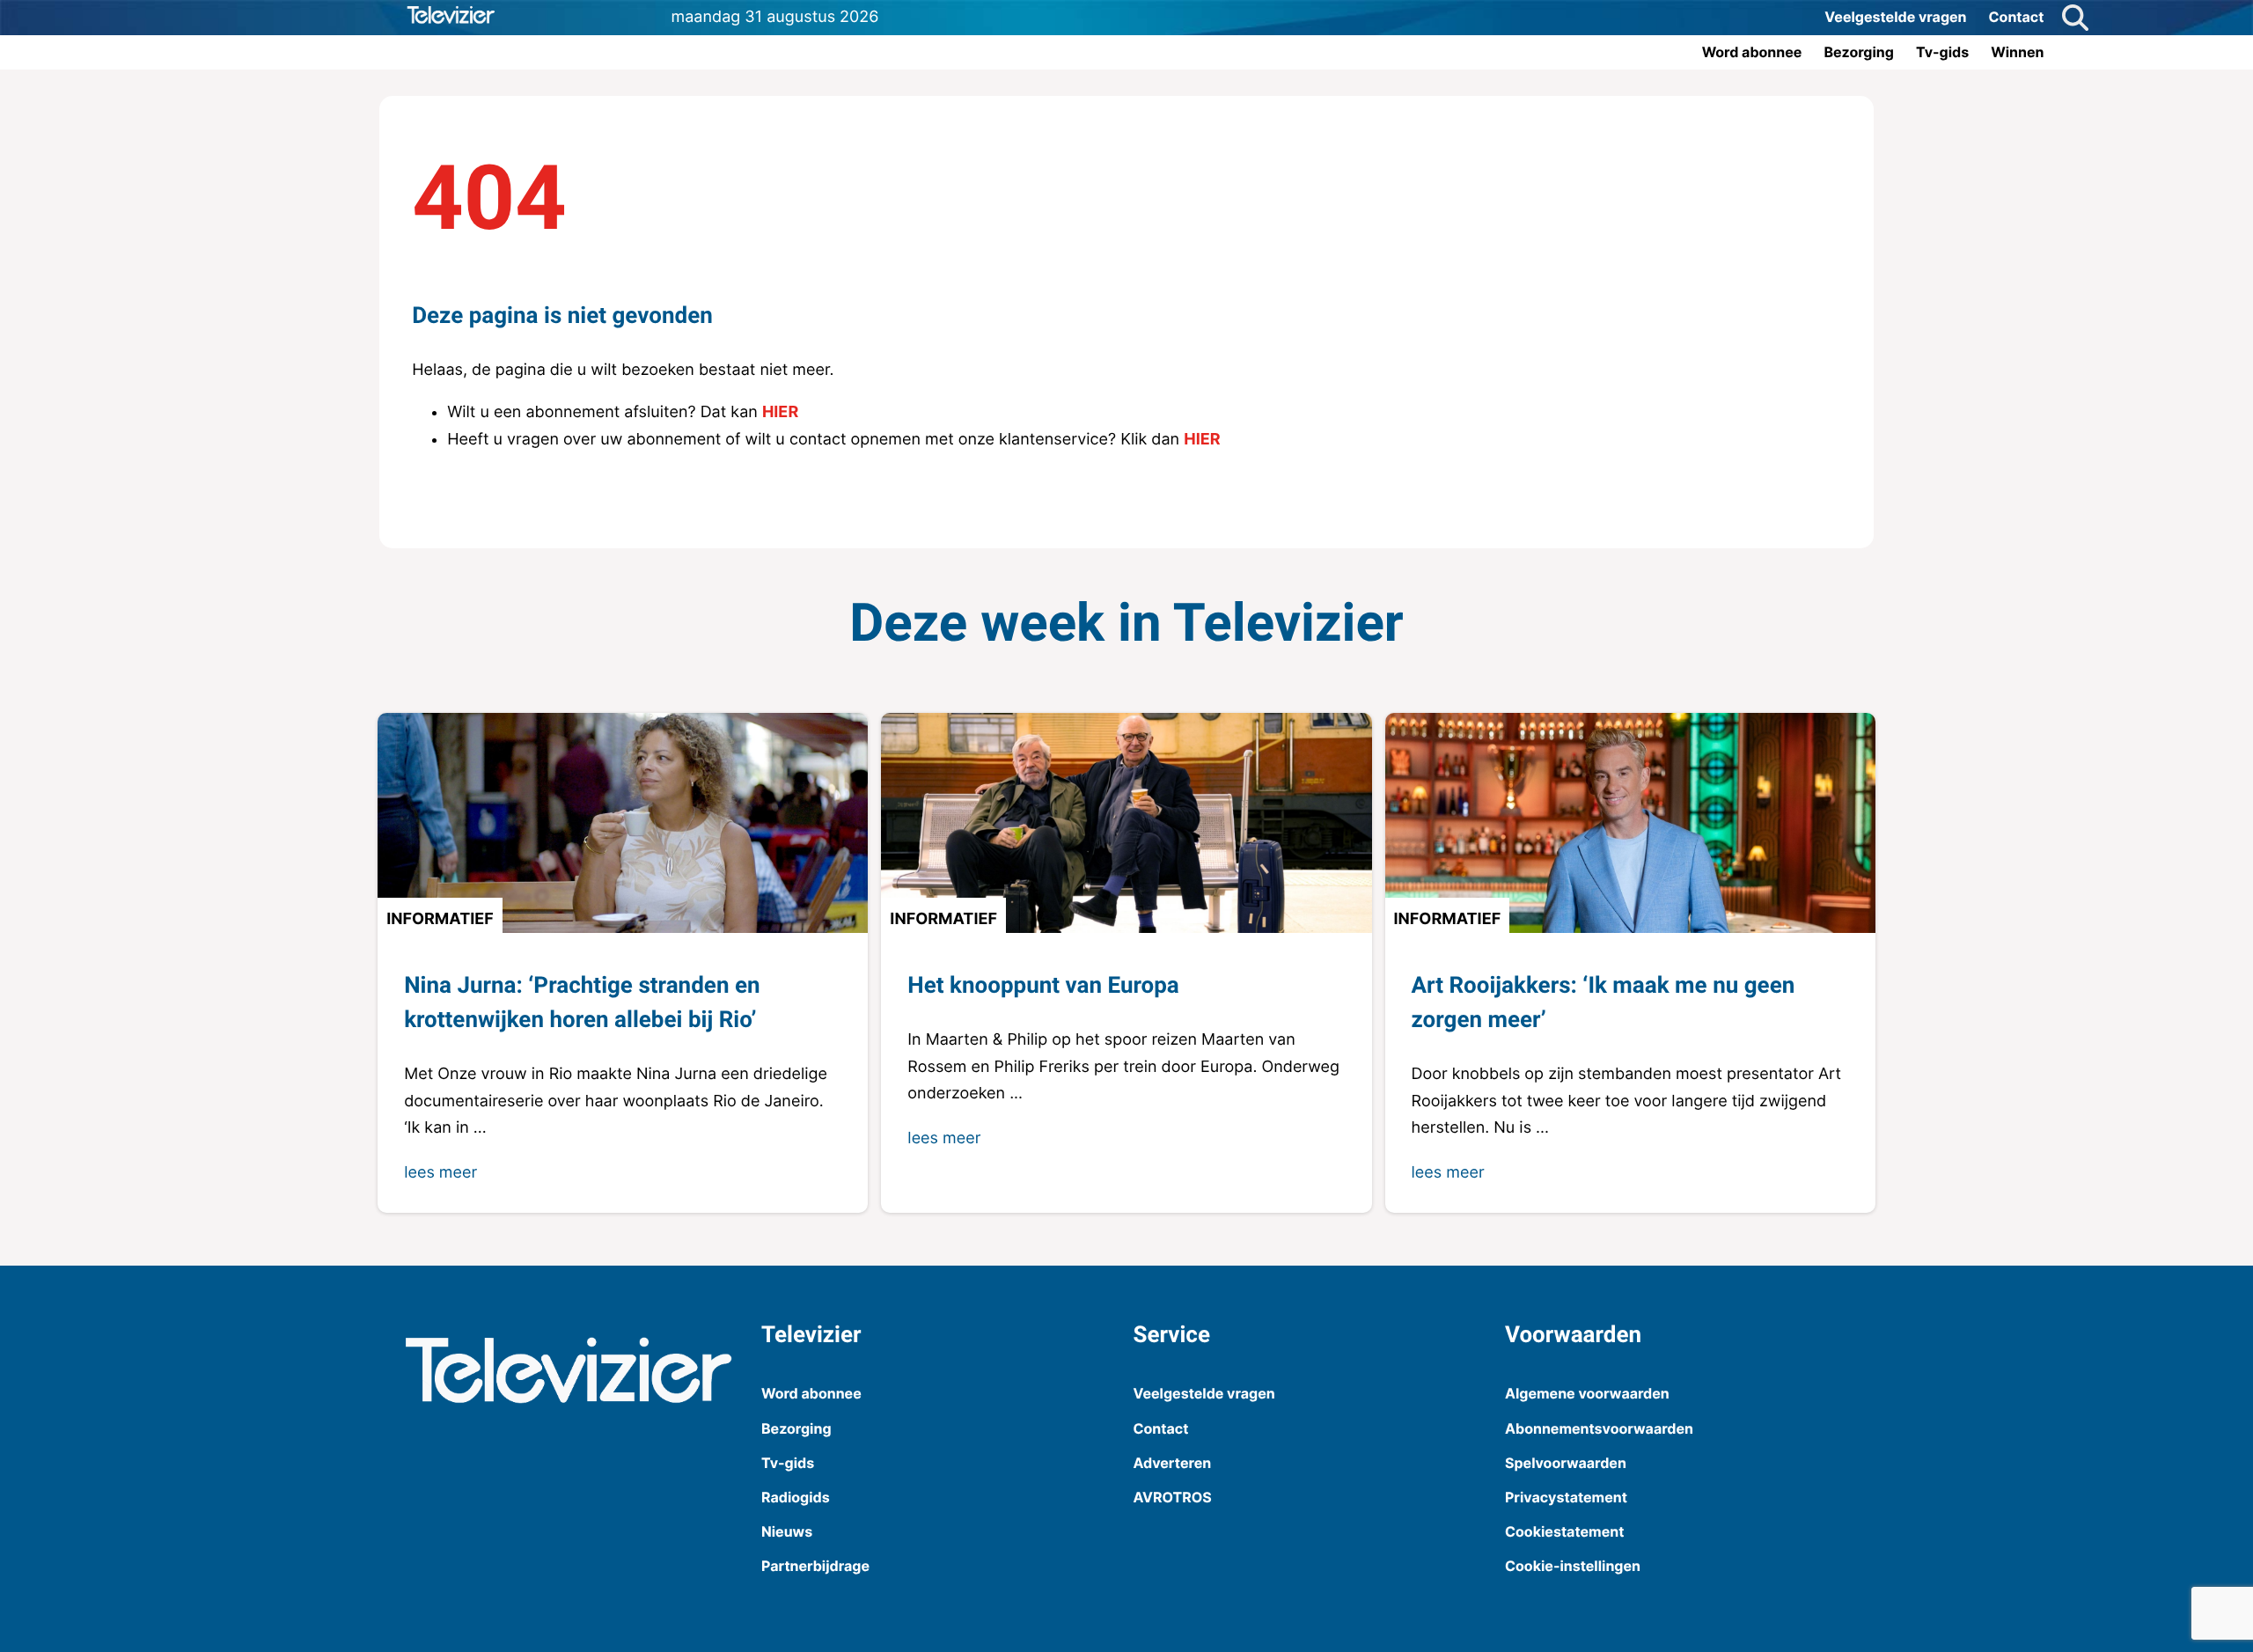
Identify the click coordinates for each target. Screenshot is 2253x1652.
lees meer (440, 1173)
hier (780, 412)
